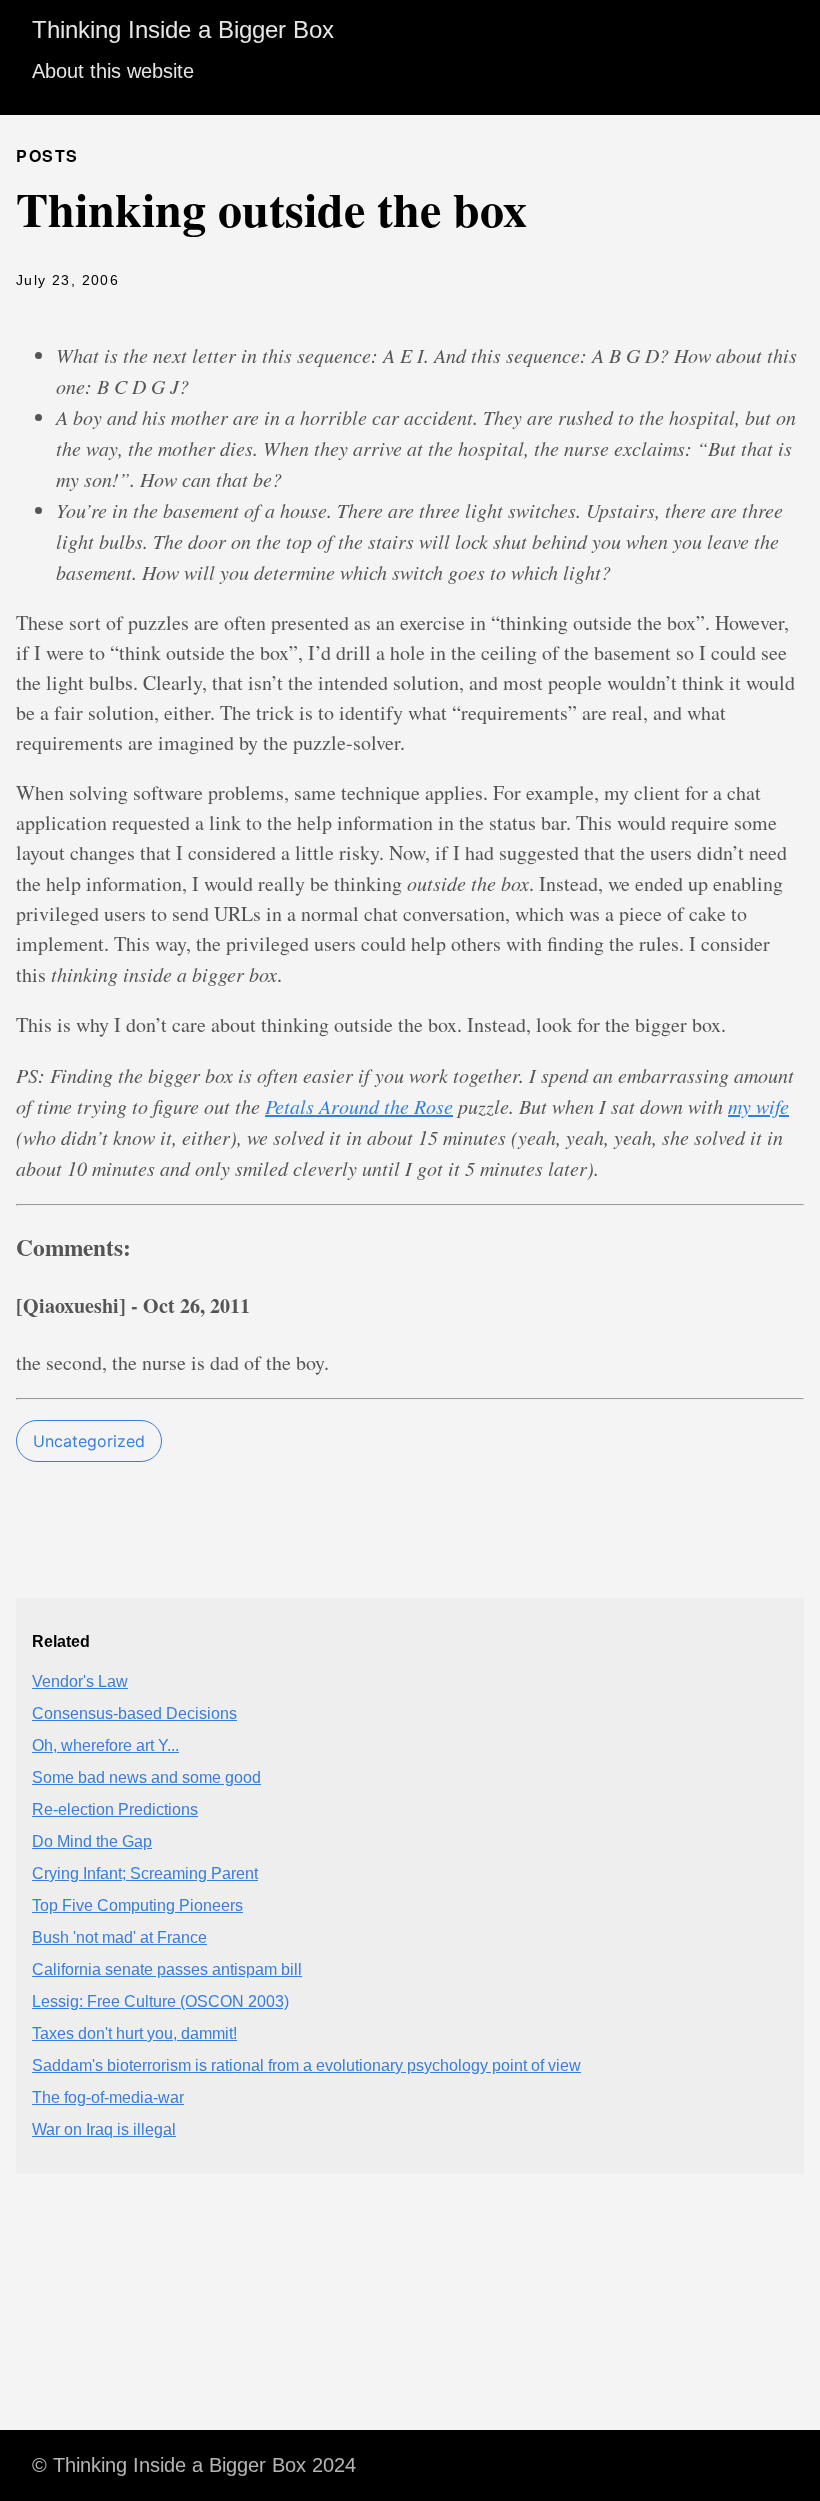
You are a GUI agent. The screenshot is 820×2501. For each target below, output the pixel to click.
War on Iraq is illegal (104, 2129)
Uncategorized (89, 1441)
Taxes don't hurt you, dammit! (134, 2033)
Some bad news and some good (146, 1777)
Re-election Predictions (115, 1809)
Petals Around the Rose (359, 1106)
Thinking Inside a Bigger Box (183, 29)
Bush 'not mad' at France (119, 1937)
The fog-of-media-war (108, 2097)
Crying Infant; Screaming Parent (145, 1873)
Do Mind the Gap (92, 1841)
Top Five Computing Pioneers (137, 1905)
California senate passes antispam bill (167, 1969)
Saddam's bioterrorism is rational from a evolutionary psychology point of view (306, 2065)
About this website (113, 71)
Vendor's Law (80, 1681)
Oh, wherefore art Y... (105, 1745)
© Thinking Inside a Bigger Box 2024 (194, 2465)
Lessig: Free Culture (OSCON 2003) (160, 2001)
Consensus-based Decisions (134, 1713)
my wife (758, 1106)
